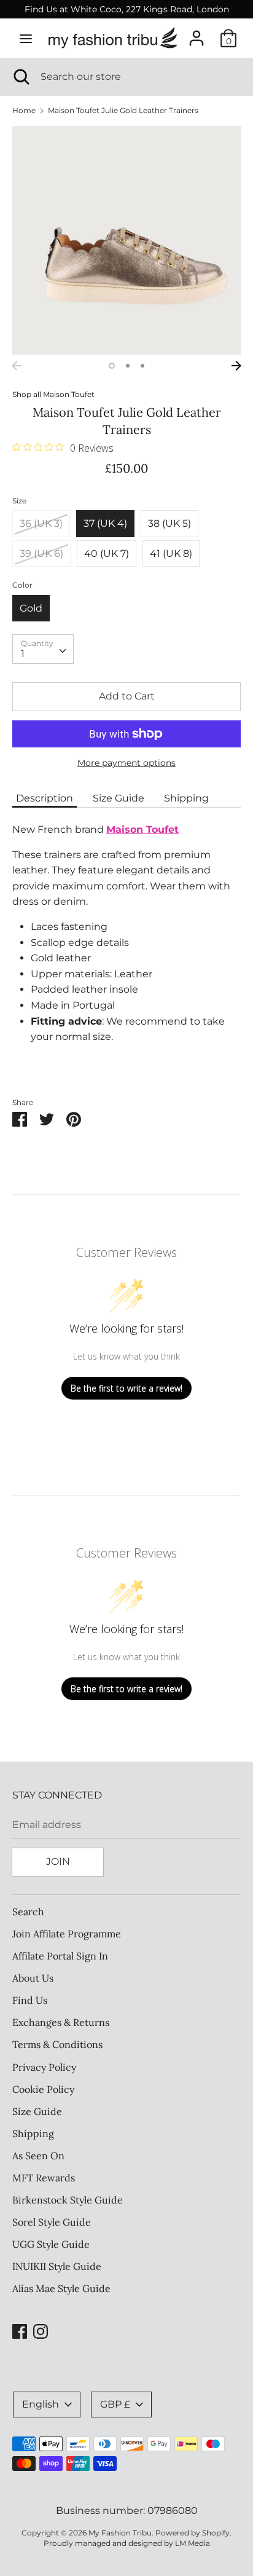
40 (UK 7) (107, 553)
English (41, 2404)
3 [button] (142, 366)
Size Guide (119, 798)
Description (45, 798)
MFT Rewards (44, 2178)
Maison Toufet (69, 394)
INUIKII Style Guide (57, 2266)
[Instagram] (41, 2330)
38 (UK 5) (169, 523)
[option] (126, 240)
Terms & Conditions (57, 2044)
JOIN (58, 1861)
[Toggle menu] (26, 38)
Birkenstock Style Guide (68, 2200)
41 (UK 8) (171, 553)
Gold (31, 608)
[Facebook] (20, 2330)
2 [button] (128, 366)
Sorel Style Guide (52, 2222)
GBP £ (115, 2404)
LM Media (193, 2543)
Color (22, 585)
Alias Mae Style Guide (61, 2288)
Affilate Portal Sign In (60, 1956)
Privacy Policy (44, 2067)
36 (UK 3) (41, 523)
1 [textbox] (23, 654)
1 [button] (112, 366)
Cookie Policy (43, 2089)
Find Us (30, 2000)
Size (19, 501)
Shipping (186, 798)
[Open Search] (20, 77)
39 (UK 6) (41, 553)
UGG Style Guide (51, 2244)
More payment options (126, 763)
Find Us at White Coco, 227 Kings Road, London (127, 9)
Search (28, 1912)
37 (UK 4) (105, 523)
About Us (33, 1978)
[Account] (197, 33)
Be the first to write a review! (126, 1388)
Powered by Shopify (193, 2533)
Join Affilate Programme (67, 1934)
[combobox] (43, 649)
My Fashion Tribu (120, 2533)
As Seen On (38, 2156)
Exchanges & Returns (61, 2022)
